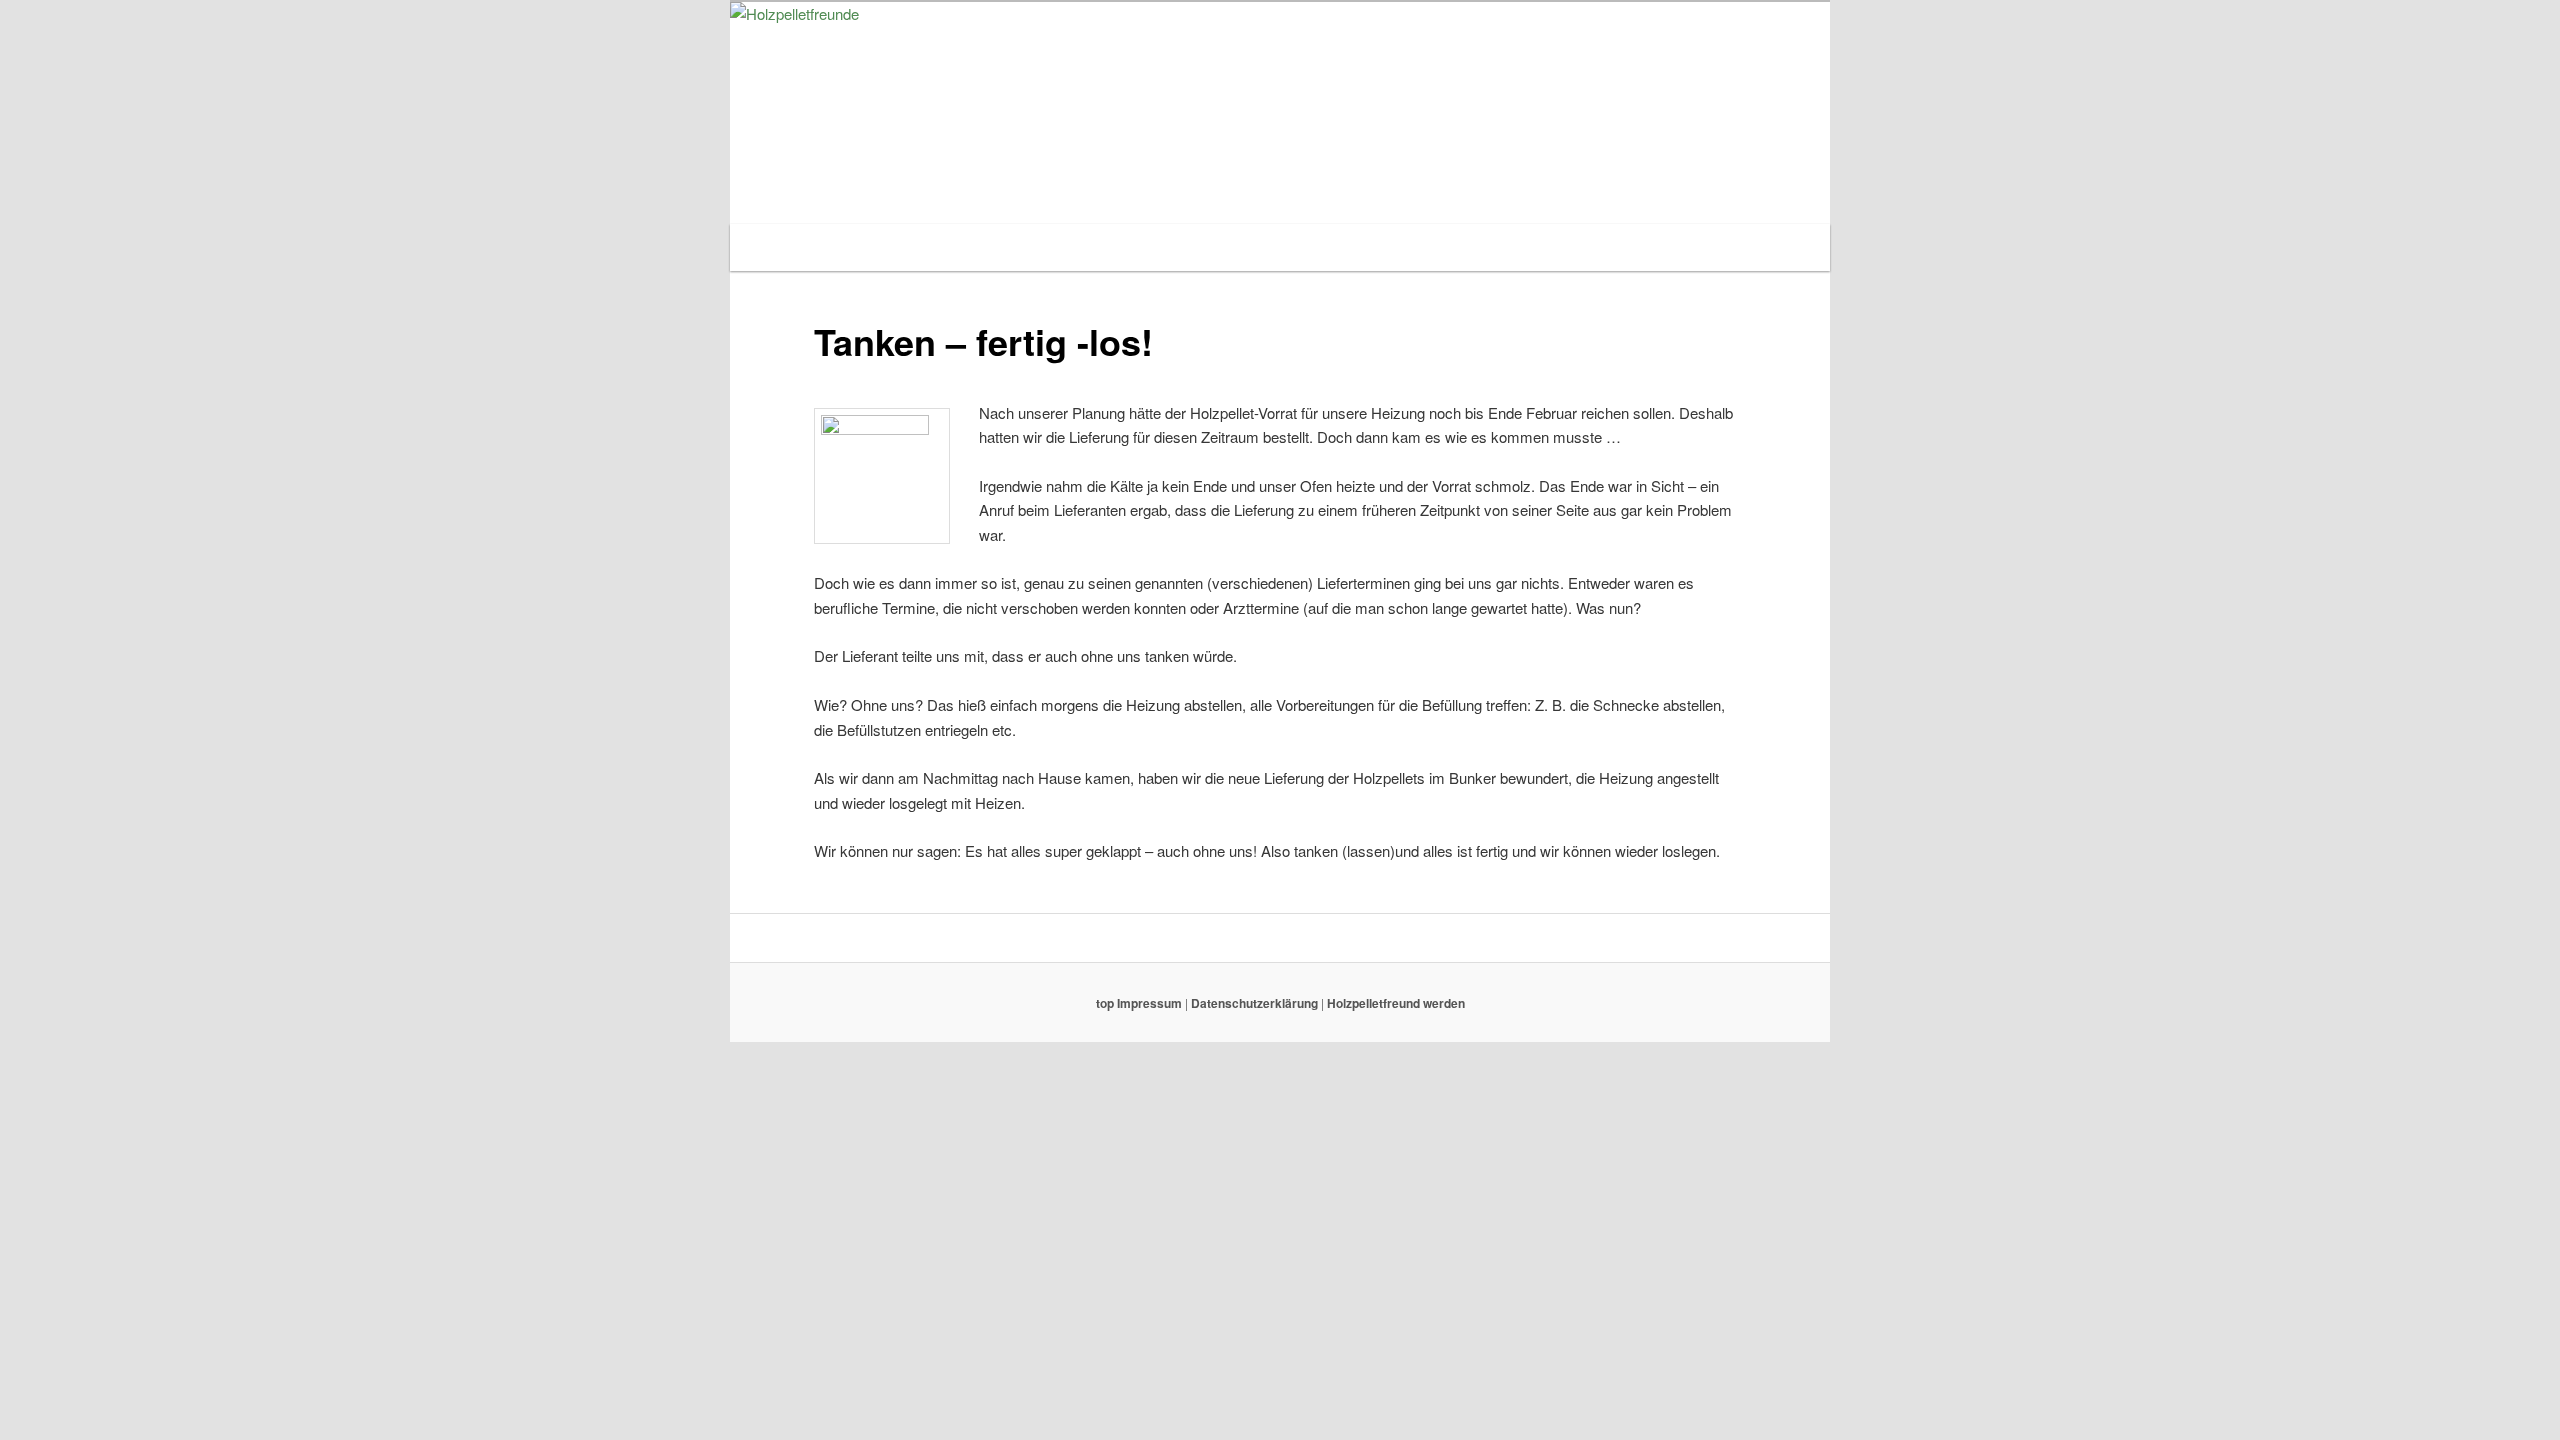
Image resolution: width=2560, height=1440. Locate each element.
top (1105, 1003)
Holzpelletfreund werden (1526, 246)
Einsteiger (1066, 246)
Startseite (789, 246)
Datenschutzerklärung (1256, 1003)
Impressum (1151, 1003)
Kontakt (1295, 246)
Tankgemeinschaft (926, 246)
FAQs (1380, 246)
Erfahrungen (1185, 246)
